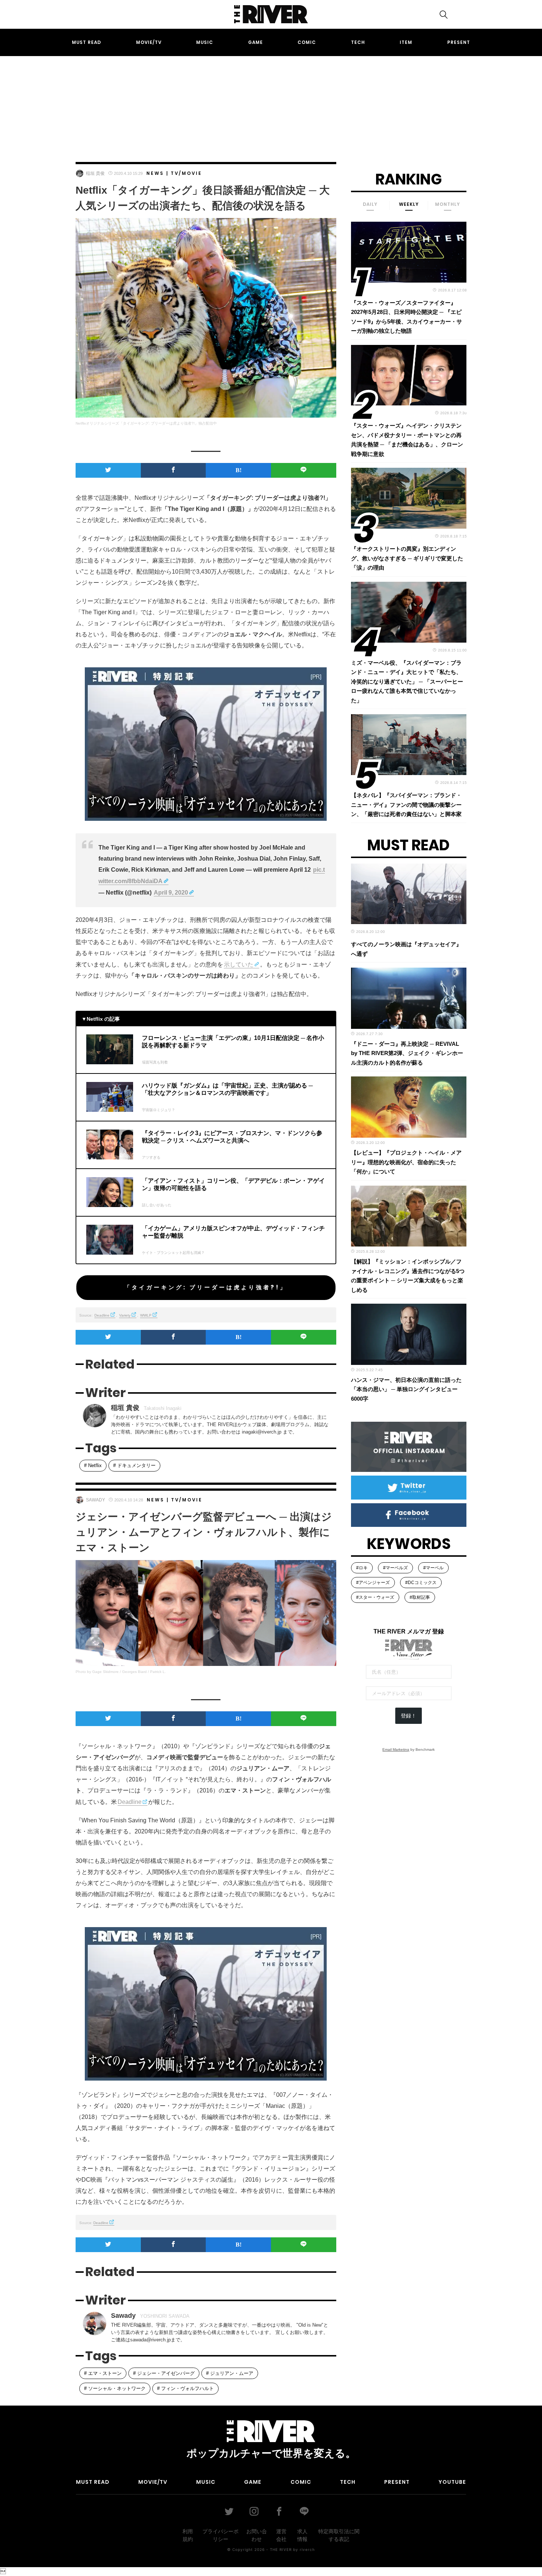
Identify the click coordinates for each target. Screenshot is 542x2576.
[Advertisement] (271, 102)
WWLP (146, 1315)
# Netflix (93, 1465)
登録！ (409, 1716)
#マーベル (433, 1568)
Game (256, 42)
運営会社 (281, 2535)
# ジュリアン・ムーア (230, 2373)
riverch (307, 2549)
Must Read (86, 42)
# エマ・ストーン (103, 2373)
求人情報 (302, 2535)
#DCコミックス (421, 1583)
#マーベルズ (395, 1568)
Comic (307, 42)
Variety (125, 1315)
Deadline (102, 1315)
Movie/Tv (149, 42)
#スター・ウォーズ (375, 1597)
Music (205, 42)
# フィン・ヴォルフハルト (185, 2388)
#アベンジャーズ (373, 1583)
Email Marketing (396, 1749)
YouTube (452, 2482)
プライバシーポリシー (220, 2535)
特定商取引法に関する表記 (339, 2535)
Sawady (95, 1500)
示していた (239, 964)
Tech (358, 42)
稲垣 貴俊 (95, 173)
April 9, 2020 (171, 893)
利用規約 (188, 2535)
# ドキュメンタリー (134, 1465)
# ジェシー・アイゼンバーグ (164, 2373)
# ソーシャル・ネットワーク (115, 2388)
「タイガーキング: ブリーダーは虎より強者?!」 (206, 1287)
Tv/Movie (186, 173)
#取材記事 (420, 1597)
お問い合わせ (257, 2535)
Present (459, 42)
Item (406, 42)
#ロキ (362, 1568)
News (155, 173)
